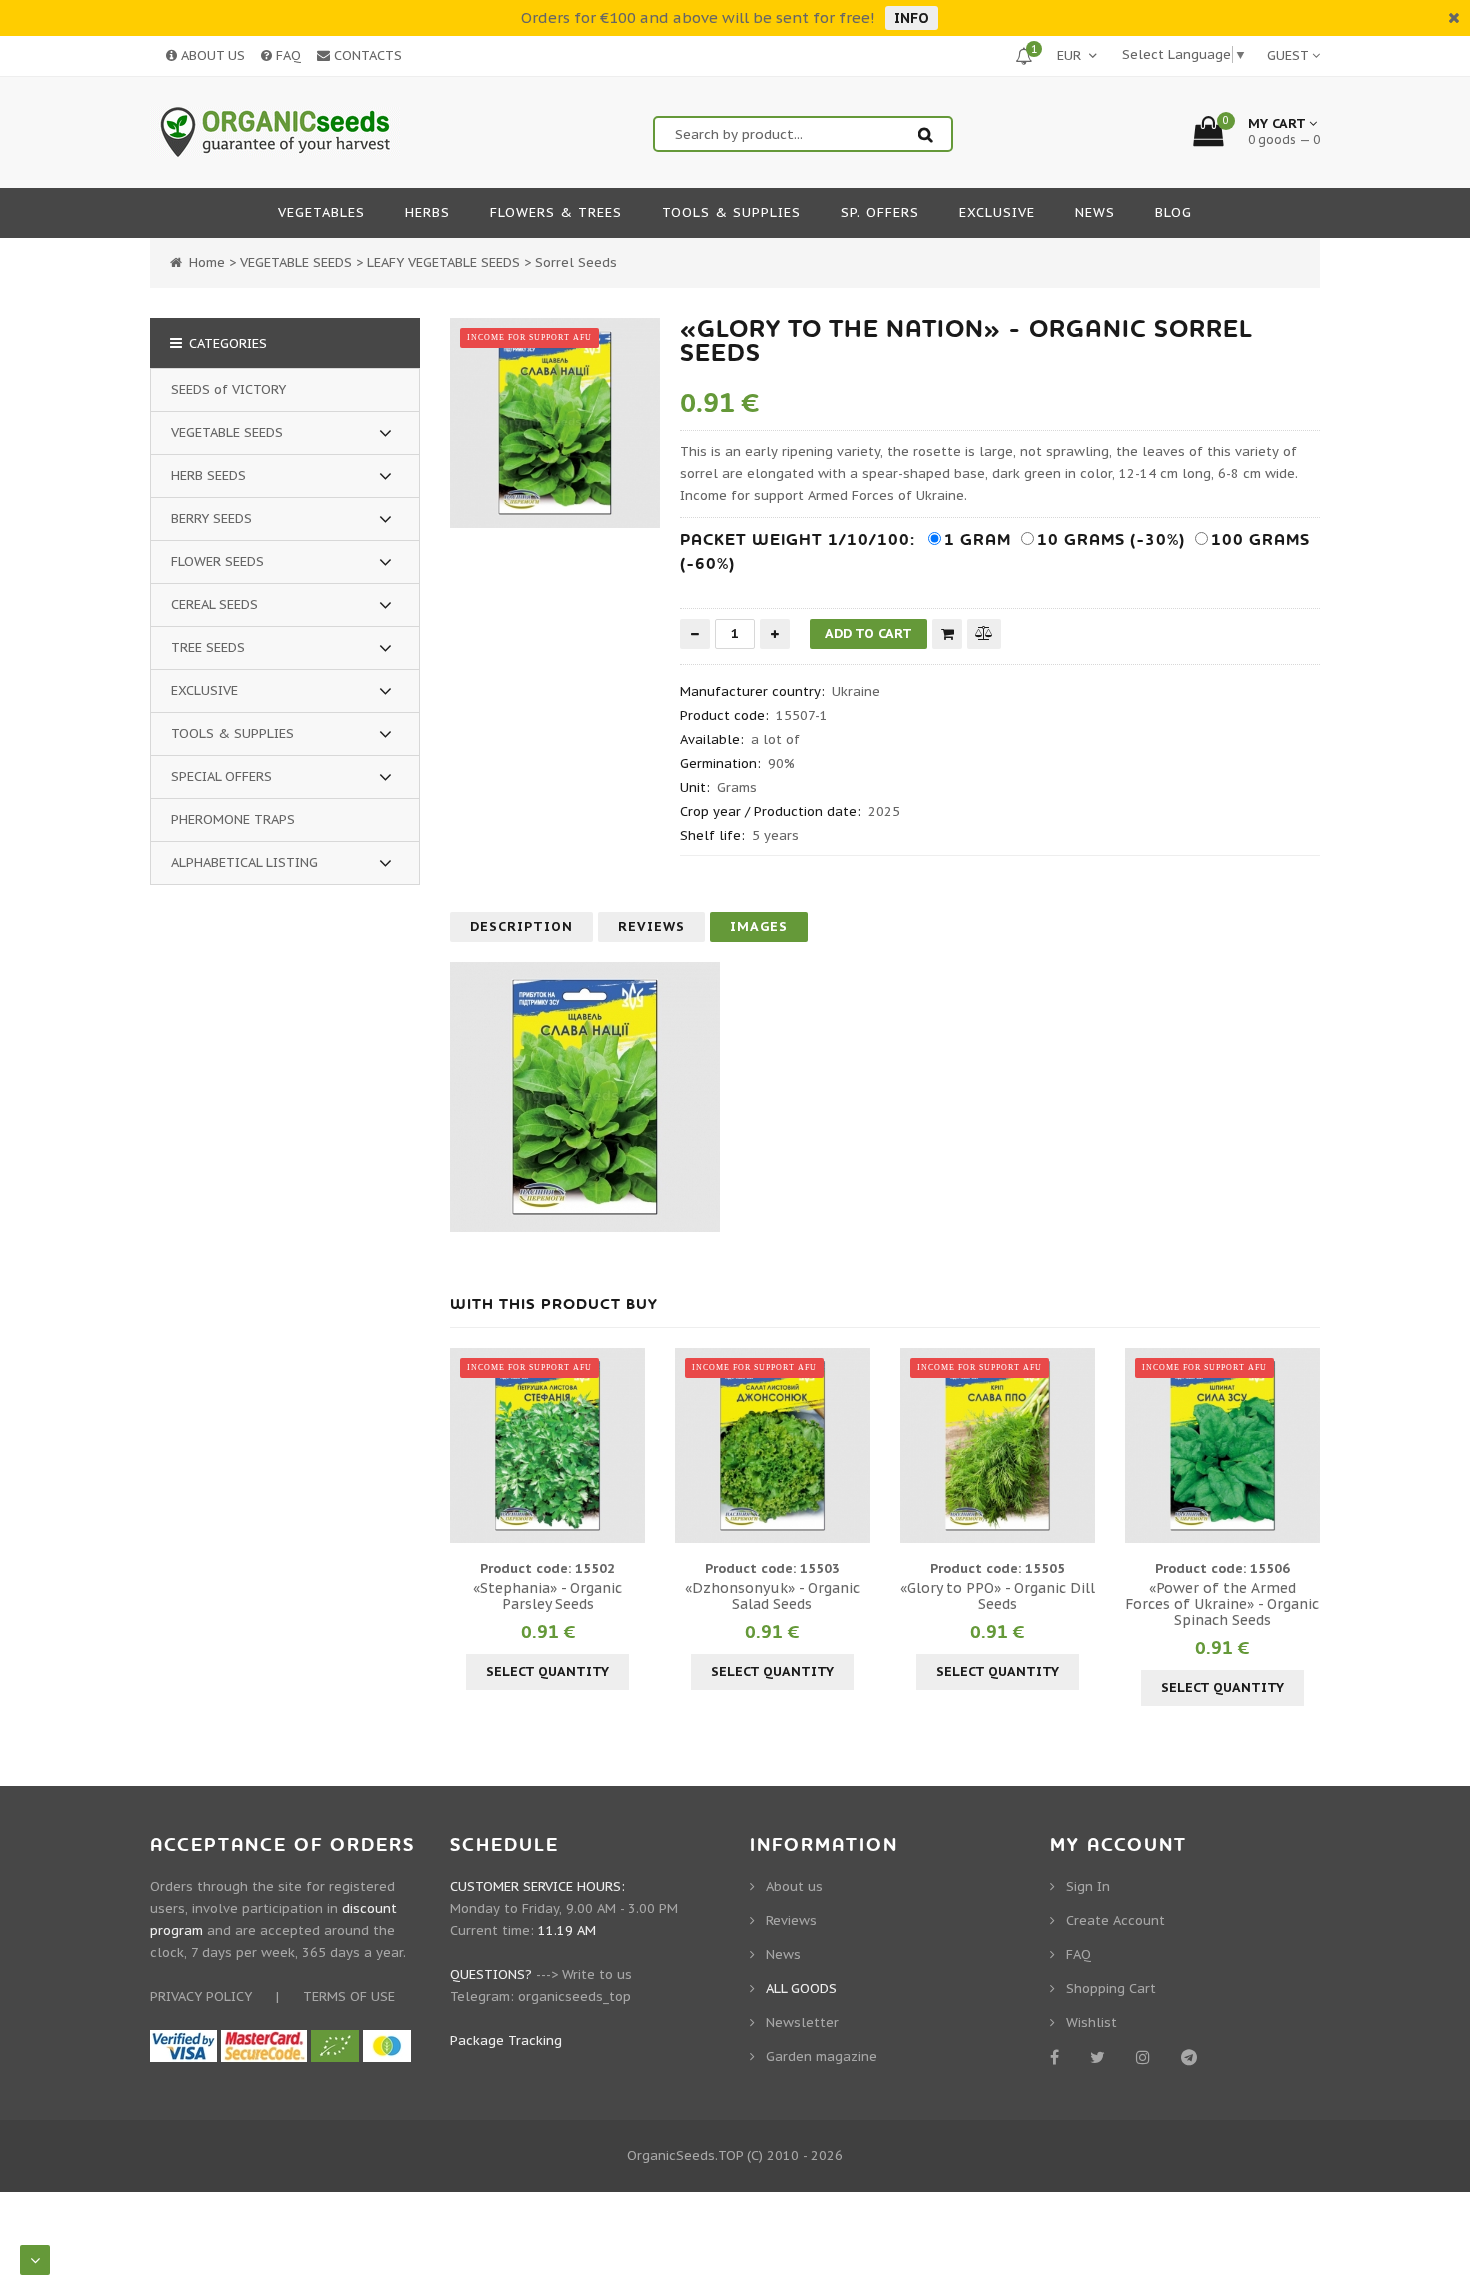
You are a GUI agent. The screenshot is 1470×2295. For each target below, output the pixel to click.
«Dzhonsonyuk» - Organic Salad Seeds (772, 1596)
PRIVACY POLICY (201, 1996)
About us (794, 1886)
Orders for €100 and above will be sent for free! (698, 17)
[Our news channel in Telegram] (1192, 2057)
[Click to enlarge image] (555, 423)
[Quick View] (548, 1445)
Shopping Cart (1111, 1988)
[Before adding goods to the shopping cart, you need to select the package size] (468, 1445)
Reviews (651, 926)
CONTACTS (366, 55)
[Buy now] (947, 634)
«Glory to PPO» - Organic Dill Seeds (997, 1596)
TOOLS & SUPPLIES (232, 733)
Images (759, 926)
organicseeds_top (574, 1996)
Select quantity (547, 1671)
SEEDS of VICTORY (228, 389)
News (783, 1954)
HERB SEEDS (208, 475)
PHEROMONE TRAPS (233, 819)
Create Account (1115, 1920)
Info (911, 18)
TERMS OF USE (349, 1996)
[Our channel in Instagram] (1146, 2057)
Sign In (1088, 1886)
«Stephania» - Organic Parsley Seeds (547, 1596)
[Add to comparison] (984, 633)
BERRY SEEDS (211, 518)
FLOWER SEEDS (217, 561)
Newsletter (802, 2022)
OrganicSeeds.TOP (685, 2155)
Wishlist (1091, 2022)
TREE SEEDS (208, 647)
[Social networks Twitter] (1101, 2057)
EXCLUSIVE (204, 690)
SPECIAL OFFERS (221, 776)
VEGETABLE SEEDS (227, 432)
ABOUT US (211, 55)
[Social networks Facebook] (1058, 2057)
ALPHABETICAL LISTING (244, 862)
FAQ (286, 55)
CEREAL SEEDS (214, 604)
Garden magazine (821, 2056)
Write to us (597, 1974)
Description (521, 926)
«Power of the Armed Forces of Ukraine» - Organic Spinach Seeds (1222, 1604)
